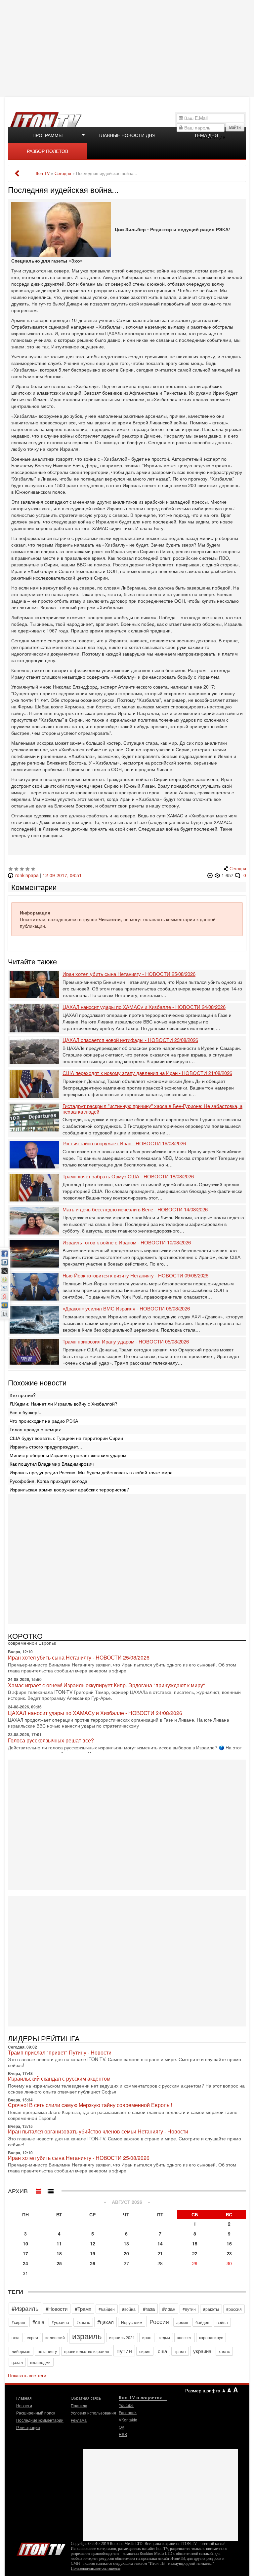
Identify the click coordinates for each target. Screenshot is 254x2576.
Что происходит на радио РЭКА (44, 1421)
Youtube (126, 2405)
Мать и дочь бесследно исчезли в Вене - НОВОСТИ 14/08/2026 (135, 1210)
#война (129, 2309)
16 (229, 2243)
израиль (87, 2336)
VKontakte (128, 2420)
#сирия (18, 2322)
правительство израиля (87, 2351)
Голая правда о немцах (35, 1429)
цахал (17, 2362)
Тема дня (206, 135)
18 (59, 2253)
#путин (189, 2309)
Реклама (79, 2420)
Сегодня (238, 869)
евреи (32, 2337)
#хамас (83, 2322)
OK (122, 2427)
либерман (21, 2351)
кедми (164, 2337)
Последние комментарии (40, 2420)
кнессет (185, 2337)
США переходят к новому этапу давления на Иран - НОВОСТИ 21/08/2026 (147, 1073)
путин (124, 2350)
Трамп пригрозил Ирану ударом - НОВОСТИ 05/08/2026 (126, 1342)
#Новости (57, 2309)
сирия (145, 2351)
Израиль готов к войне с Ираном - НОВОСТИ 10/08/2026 (127, 1243)
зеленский (55, 2337)
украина (202, 2351)
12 (93, 2243)
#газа (149, 2309)
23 (229, 2253)
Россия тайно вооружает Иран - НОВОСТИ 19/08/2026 (124, 1144)
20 (126, 2253)
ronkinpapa (27, 875)
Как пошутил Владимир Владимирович (52, 1464)
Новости (24, 2405)
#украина (60, 2322)
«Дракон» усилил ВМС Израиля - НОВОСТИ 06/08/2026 (126, 1309)
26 (93, 2263)
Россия (159, 2321)
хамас (224, 2351)
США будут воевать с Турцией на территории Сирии (66, 1438)
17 (25, 2253)
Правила (79, 2405)
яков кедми (40, 2362)
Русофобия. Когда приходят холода (48, 1481)
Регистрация (28, 2427)
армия (182, 2322)
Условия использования (93, 2413)
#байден (107, 2309)
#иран (169, 2309)
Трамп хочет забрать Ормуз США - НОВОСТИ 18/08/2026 (128, 1177)
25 (59, 2263)
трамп (180, 2351)
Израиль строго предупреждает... (46, 1447)
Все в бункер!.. (25, 1412)
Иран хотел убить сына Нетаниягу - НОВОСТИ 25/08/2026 (129, 974)
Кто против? (23, 1395)
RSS (123, 2434)
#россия (234, 2309)
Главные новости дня (127, 135)
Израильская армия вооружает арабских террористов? (69, 1489)
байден (202, 2322)
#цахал (106, 2322)
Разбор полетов (47, 151)
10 (25, 2243)
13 (126, 2243)
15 (195, 2243)
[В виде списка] (51, 2190)
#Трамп (83, 2309)
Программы (47, 135)
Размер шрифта (203, 2390)
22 (195, 2253)
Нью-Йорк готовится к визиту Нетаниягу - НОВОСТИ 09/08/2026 (135, 1276)
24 (25, 2263)
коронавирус (211, 2337)
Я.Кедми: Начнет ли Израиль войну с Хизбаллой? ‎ (64, 1404)
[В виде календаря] (39, 2190)
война (222, 2322)
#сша (38, 2322)
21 (160, 2253)
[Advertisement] (128, 48)
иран (147, 2337)
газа (16, 2337)
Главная (24, 2398)
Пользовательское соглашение (96, 2568)
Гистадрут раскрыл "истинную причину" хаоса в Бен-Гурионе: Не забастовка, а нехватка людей (152, 1109)
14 (160, 2243)
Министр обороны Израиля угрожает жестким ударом (68, 1455)
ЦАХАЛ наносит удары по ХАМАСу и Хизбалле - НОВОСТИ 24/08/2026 (144, 1007)
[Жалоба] (211, 875)
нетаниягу (47, 2351)
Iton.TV (41, 2548)
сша (162, 2351)
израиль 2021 (122, 2337)
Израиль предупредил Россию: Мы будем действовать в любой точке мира (91, 1472)
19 (93, 2253)
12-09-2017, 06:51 (62, 875)
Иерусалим (132, 2322)
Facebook (128, 2412)
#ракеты (211, 2309)
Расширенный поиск (36, 2413)
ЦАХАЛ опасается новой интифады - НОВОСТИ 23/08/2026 (130, 1040)
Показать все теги (27, 2375)
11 (59, 2243)
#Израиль (25, 2308)
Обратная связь (86, 2398)
